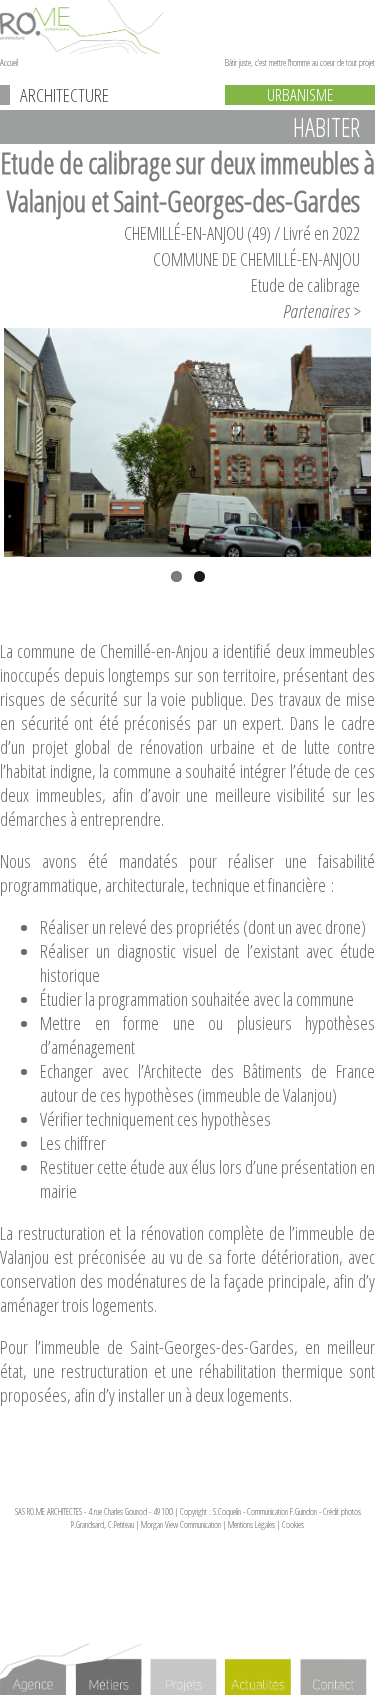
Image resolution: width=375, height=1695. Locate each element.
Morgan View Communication (181, 1524)
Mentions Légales (251, 1524)
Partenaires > (321, 311)
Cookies (293, 1524)
